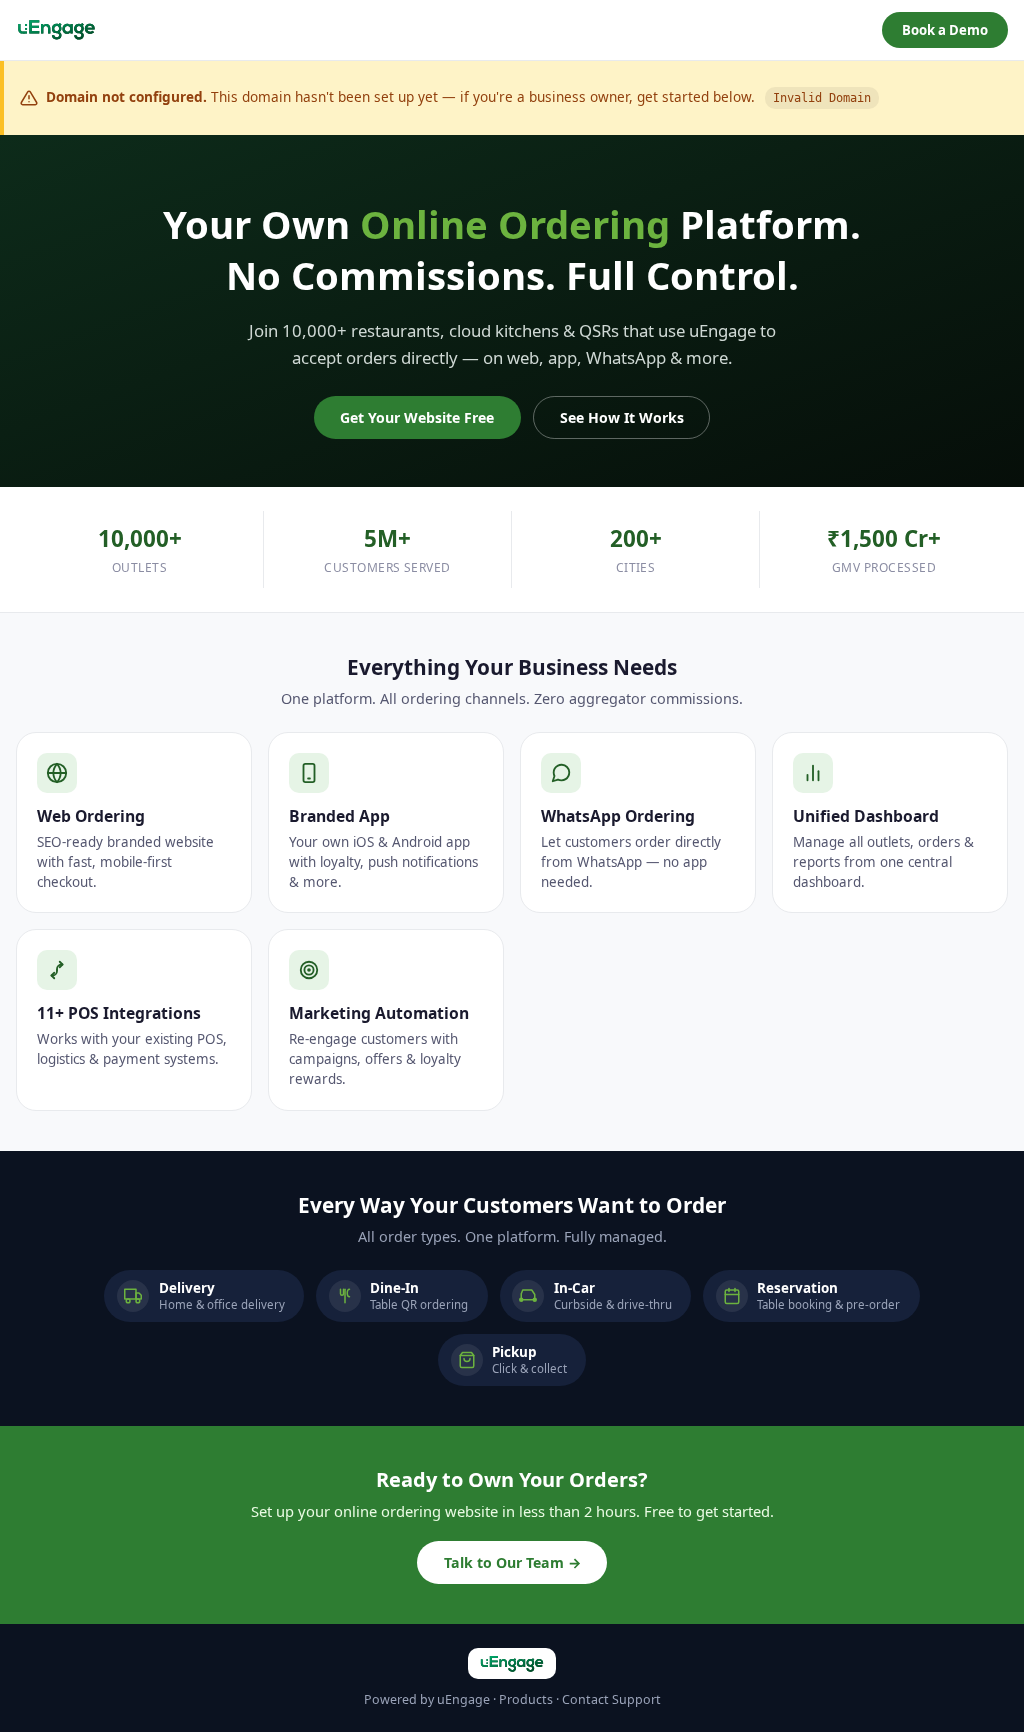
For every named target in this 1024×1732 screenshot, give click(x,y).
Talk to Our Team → (512, 1562)
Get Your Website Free (417, 417)
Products (526, 1699)
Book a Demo (945, 30)
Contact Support (611, 1699)
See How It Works (622, 417)
